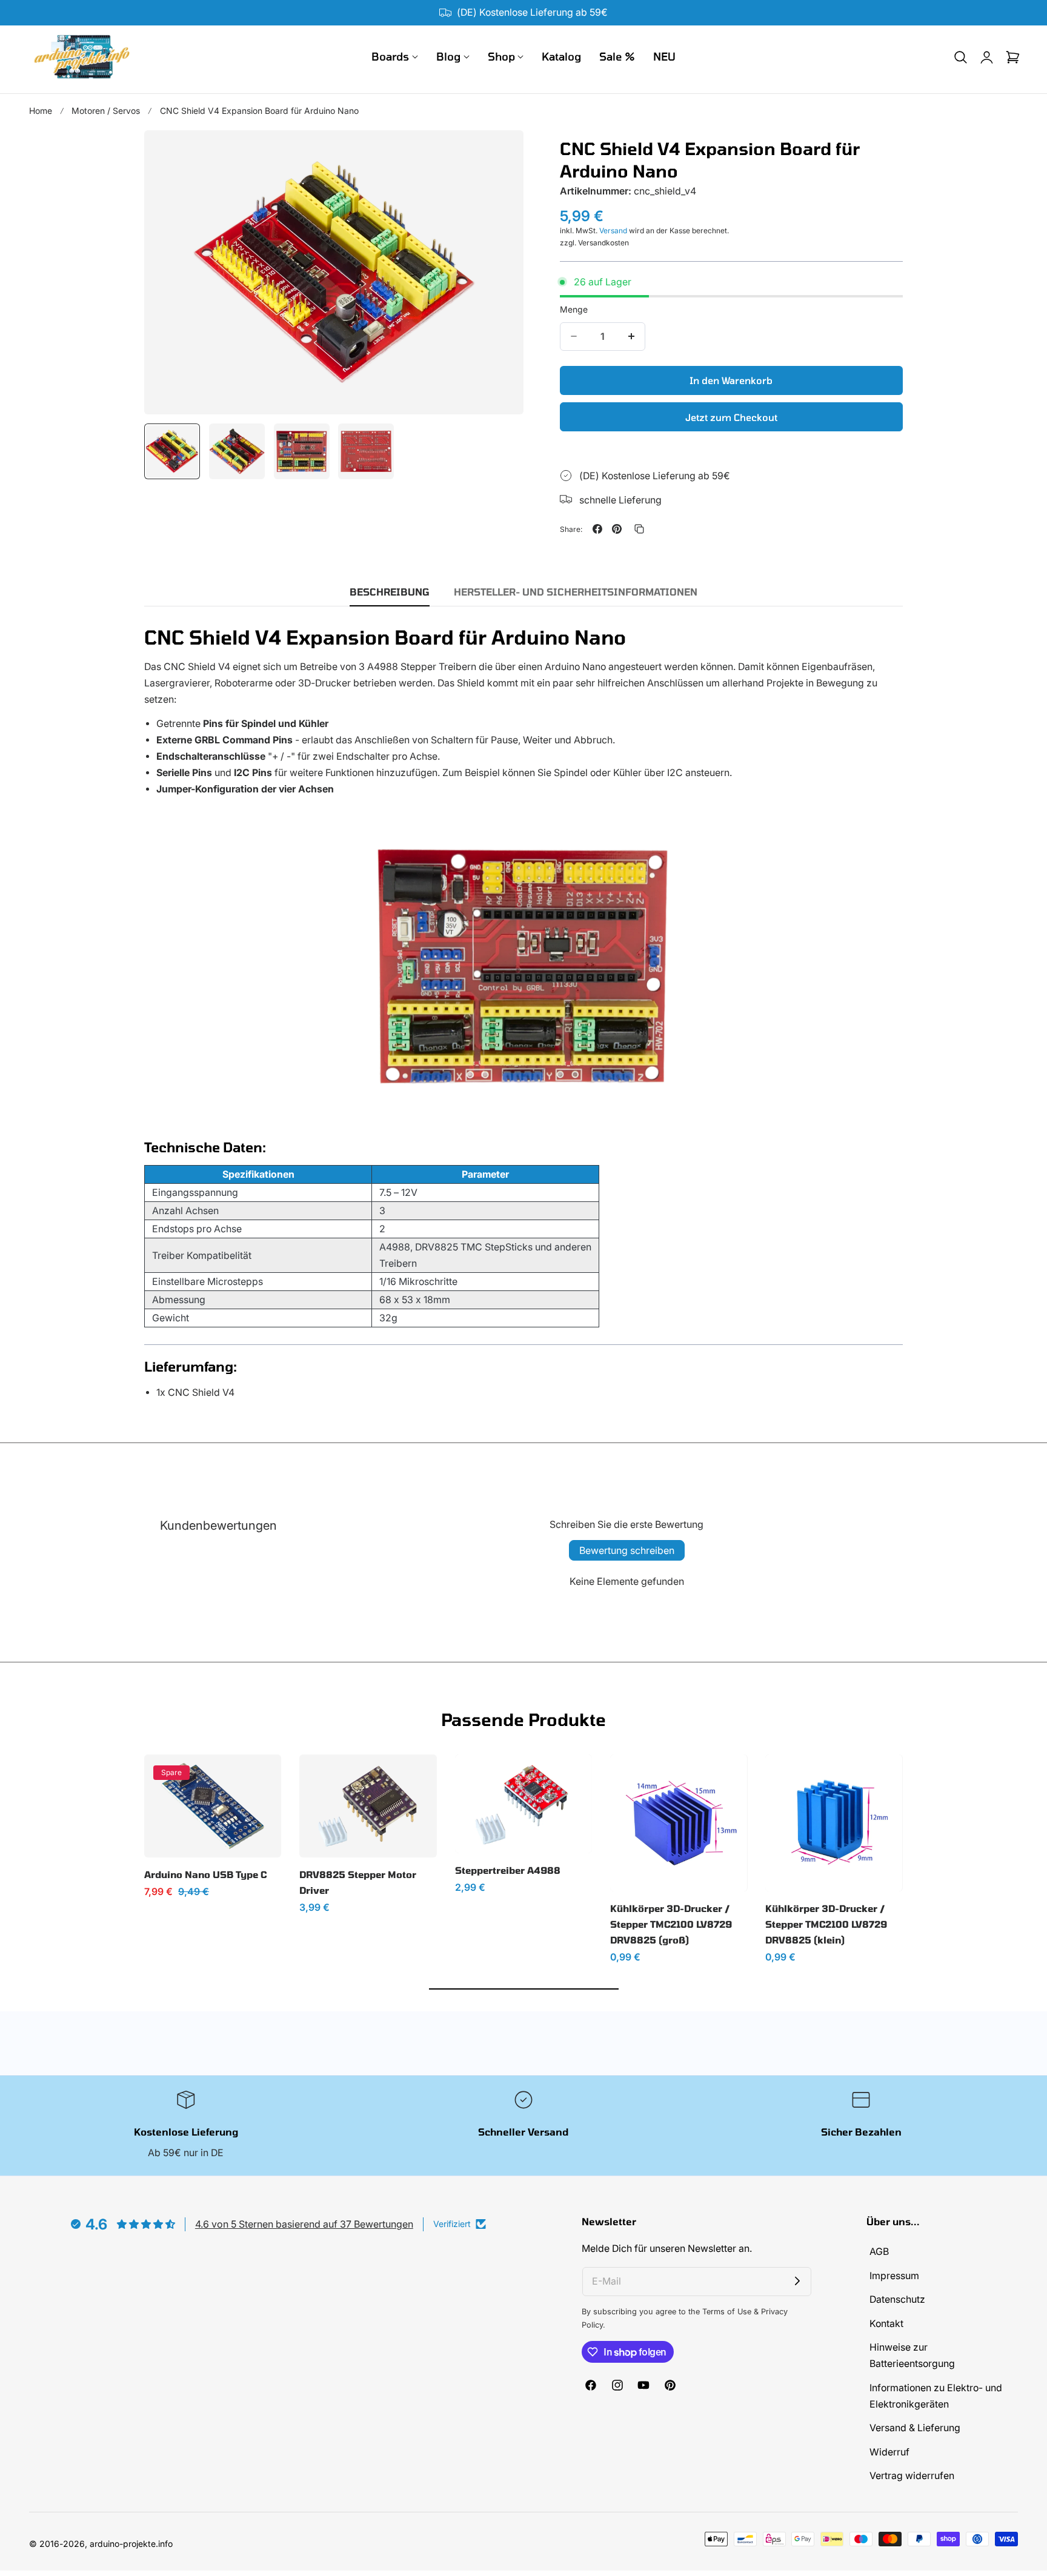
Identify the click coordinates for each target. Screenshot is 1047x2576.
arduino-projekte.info (131, 2544)
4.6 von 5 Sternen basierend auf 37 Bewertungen (304, 2224)
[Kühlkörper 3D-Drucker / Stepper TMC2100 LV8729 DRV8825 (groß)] (679, 1823)
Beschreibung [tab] (390, 592)
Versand (613, 230)
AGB (879, 2252)
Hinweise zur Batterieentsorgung (912, 2356)
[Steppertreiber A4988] (523, 1804)
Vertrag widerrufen (912, 2476)
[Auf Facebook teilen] (597, 529)
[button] (960, 57)
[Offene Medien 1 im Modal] (501, 153)
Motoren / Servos (106, 111)
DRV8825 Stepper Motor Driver (358, 1882)
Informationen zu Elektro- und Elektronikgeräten (936, 2396)
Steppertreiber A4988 (508, 1870)
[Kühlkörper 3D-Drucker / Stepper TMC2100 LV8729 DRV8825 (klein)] (834, 1823)
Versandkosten (603, 242)
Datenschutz (897, 2300)
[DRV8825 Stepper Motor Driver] (368, 1806)
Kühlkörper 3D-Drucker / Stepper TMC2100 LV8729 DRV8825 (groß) (671, 1924)
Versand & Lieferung (915, 2428)
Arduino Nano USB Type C (205, 1874)
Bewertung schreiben (627, 1550)
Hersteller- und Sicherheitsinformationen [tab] (576, 592)
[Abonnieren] (797, 2282)
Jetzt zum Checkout (731, 417)
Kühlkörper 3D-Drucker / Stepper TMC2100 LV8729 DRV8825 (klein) (826, 1924)
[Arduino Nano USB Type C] (213, 1806)
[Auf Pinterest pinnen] (617, 529)
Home (41, 111)
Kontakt (886, 2324)
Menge (574, 309)
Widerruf (889, 2452)
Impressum (894, 2276)
